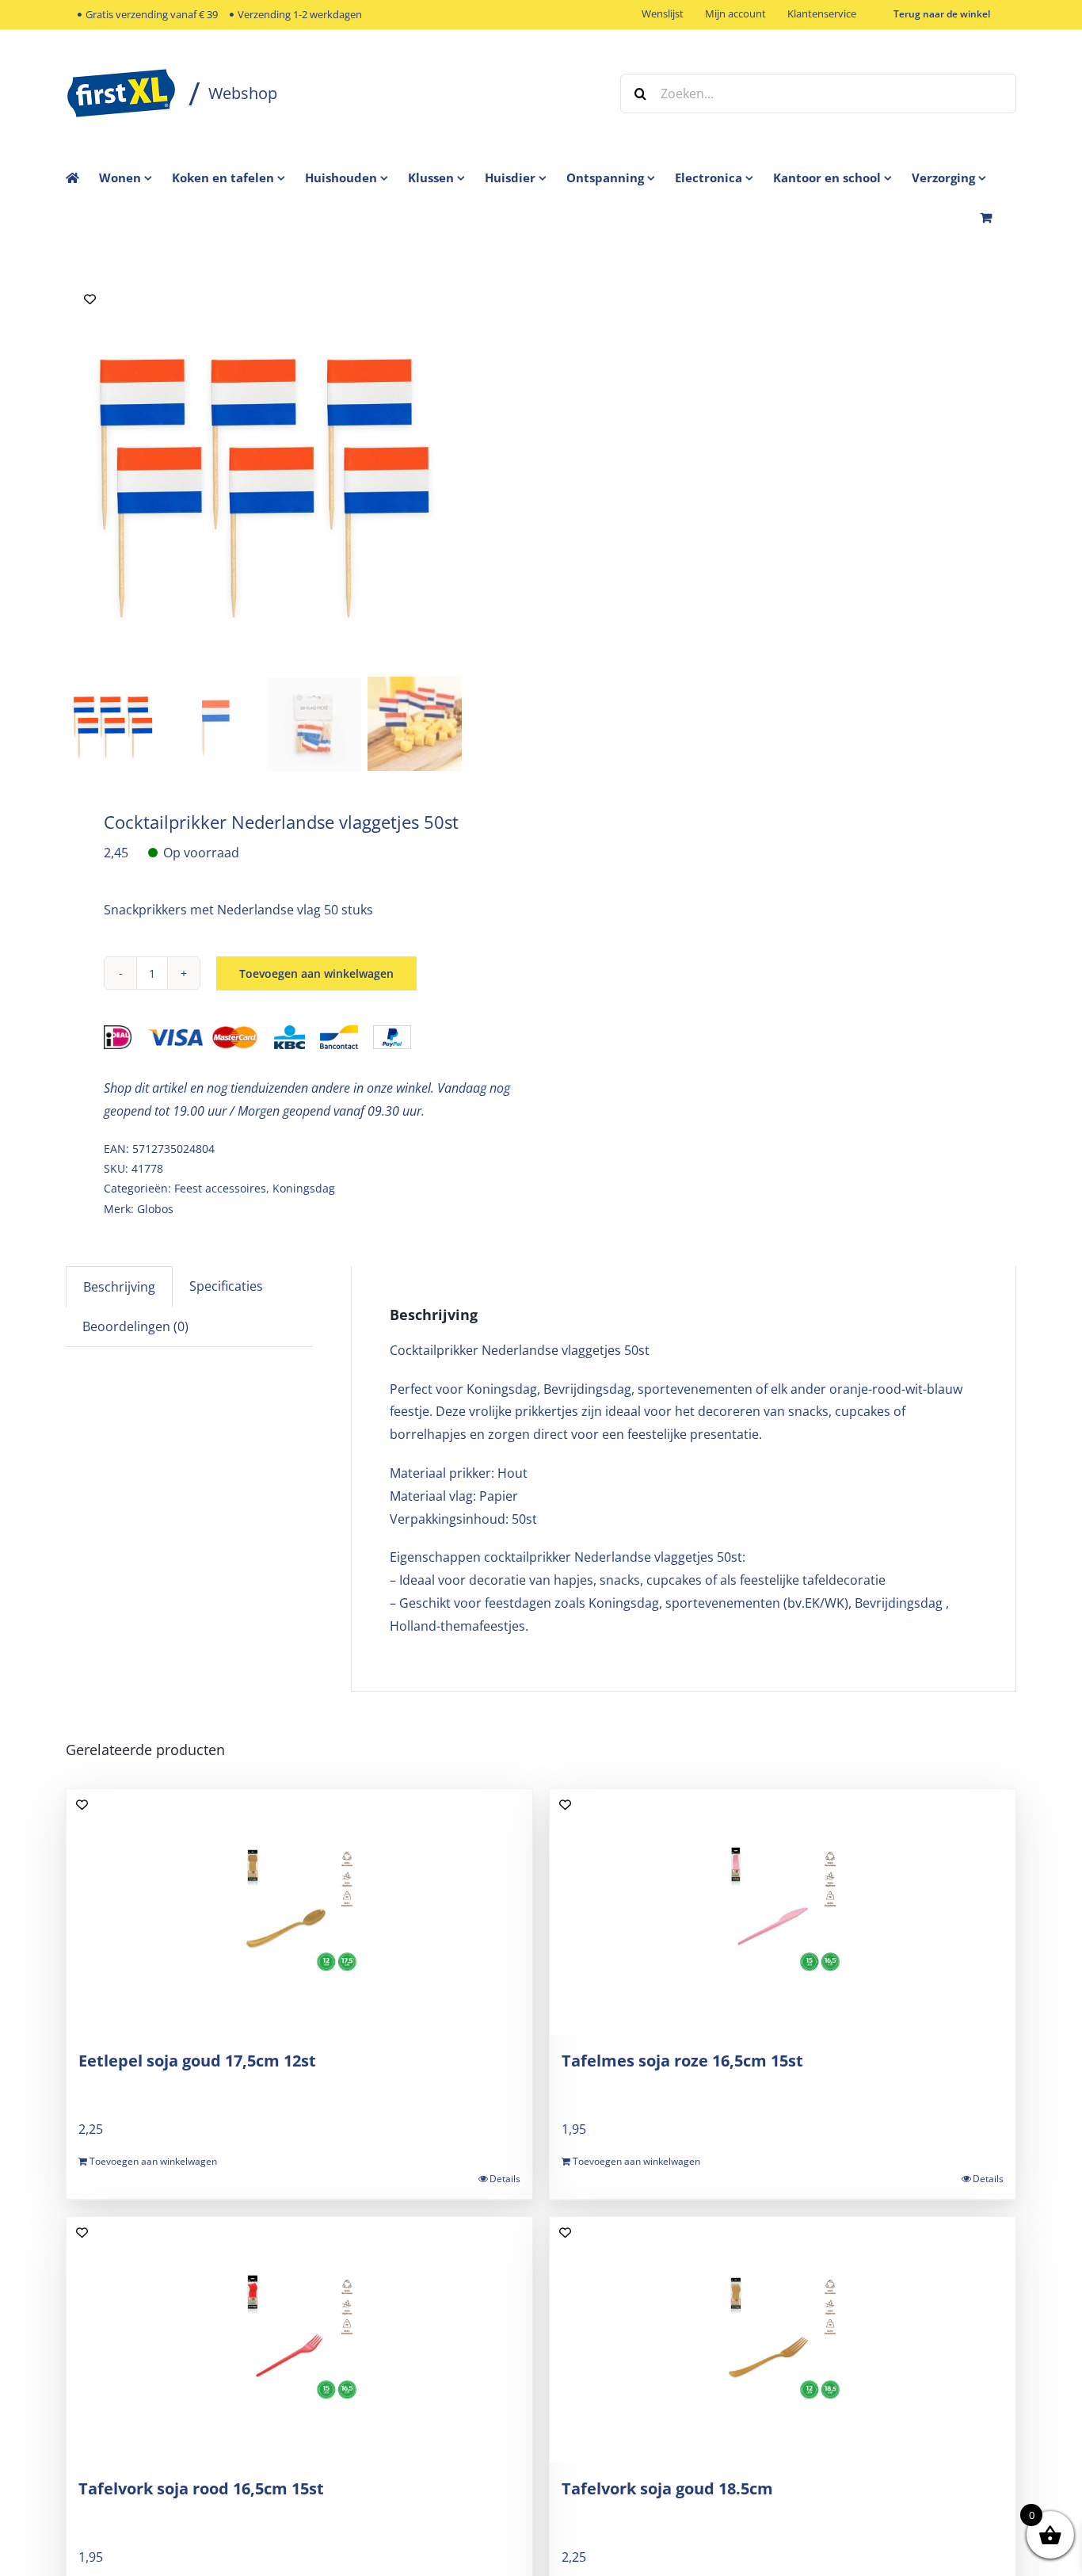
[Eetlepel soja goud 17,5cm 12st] (299, 1912)
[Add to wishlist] (90, 299)
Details (505, 2179)
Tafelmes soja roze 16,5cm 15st (682, 2061)
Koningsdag (304, 1188)
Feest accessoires (220, 1188)
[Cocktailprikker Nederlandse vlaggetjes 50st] (264, 473)
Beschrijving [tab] (119, 1287)
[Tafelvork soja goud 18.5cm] (783, 2340)
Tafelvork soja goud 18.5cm (667, 2488)
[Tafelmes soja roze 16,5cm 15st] (783, 1912)
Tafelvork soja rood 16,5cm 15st (201, 2488)
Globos (155, 1209)
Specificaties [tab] (226, 1286)
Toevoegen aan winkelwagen (316, 973)
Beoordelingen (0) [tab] (135, 1326)
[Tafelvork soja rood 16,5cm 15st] (299, 2340)
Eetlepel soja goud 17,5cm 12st (197, 2061)
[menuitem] (135, 177)
